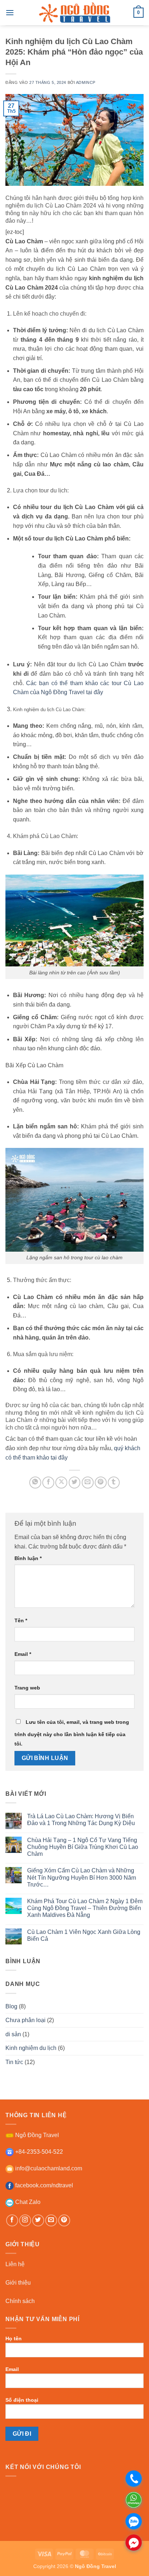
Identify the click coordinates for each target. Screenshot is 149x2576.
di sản (13, 2034)
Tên (21, 1620)
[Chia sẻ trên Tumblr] (114, 1483)
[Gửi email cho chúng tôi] (51, 2220)
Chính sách (20, 2301)
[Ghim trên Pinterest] (101, 1483)
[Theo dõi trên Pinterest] (64, 2220)
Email (23, 1654)
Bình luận (28, 1558)
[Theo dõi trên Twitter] (38, 2220)
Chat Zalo (27, 2202)
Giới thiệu (18, 2283)
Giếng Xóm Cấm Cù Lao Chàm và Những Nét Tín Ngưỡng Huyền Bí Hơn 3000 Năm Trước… (82, 1877)
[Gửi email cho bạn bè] (88, 1483)
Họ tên (14, 2338)
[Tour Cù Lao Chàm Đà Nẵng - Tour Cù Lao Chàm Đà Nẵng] (74, 13)
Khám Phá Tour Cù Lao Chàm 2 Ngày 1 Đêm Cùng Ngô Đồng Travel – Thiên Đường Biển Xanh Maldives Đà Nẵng (85, 1908)
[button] (10, 12)
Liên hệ (15, 2264)
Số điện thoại (22, 2400)
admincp (86, 82)
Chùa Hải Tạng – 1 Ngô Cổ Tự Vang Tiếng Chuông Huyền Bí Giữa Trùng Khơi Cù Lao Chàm (83, 1847)
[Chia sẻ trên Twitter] (75, 1483)
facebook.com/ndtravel (43, 2185)
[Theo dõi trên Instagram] (25, 2220)
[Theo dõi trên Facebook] (12, 2220)
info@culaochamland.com (48, 2168)
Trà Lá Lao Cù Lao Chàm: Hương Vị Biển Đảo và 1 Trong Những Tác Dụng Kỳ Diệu (81, 1820)
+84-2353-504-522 (38, 2152)
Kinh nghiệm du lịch (31, 2048)
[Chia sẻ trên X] (61, 1483)
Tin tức (14, 2062)
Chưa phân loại (25, 2020)
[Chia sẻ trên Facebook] (48, 1483)
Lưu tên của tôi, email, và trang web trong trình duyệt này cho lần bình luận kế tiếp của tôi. (72, 1733)
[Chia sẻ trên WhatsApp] (35, 1483)
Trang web (27, 1688)
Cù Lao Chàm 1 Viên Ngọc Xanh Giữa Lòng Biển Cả (84, 1935)
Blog (11, 2006)
